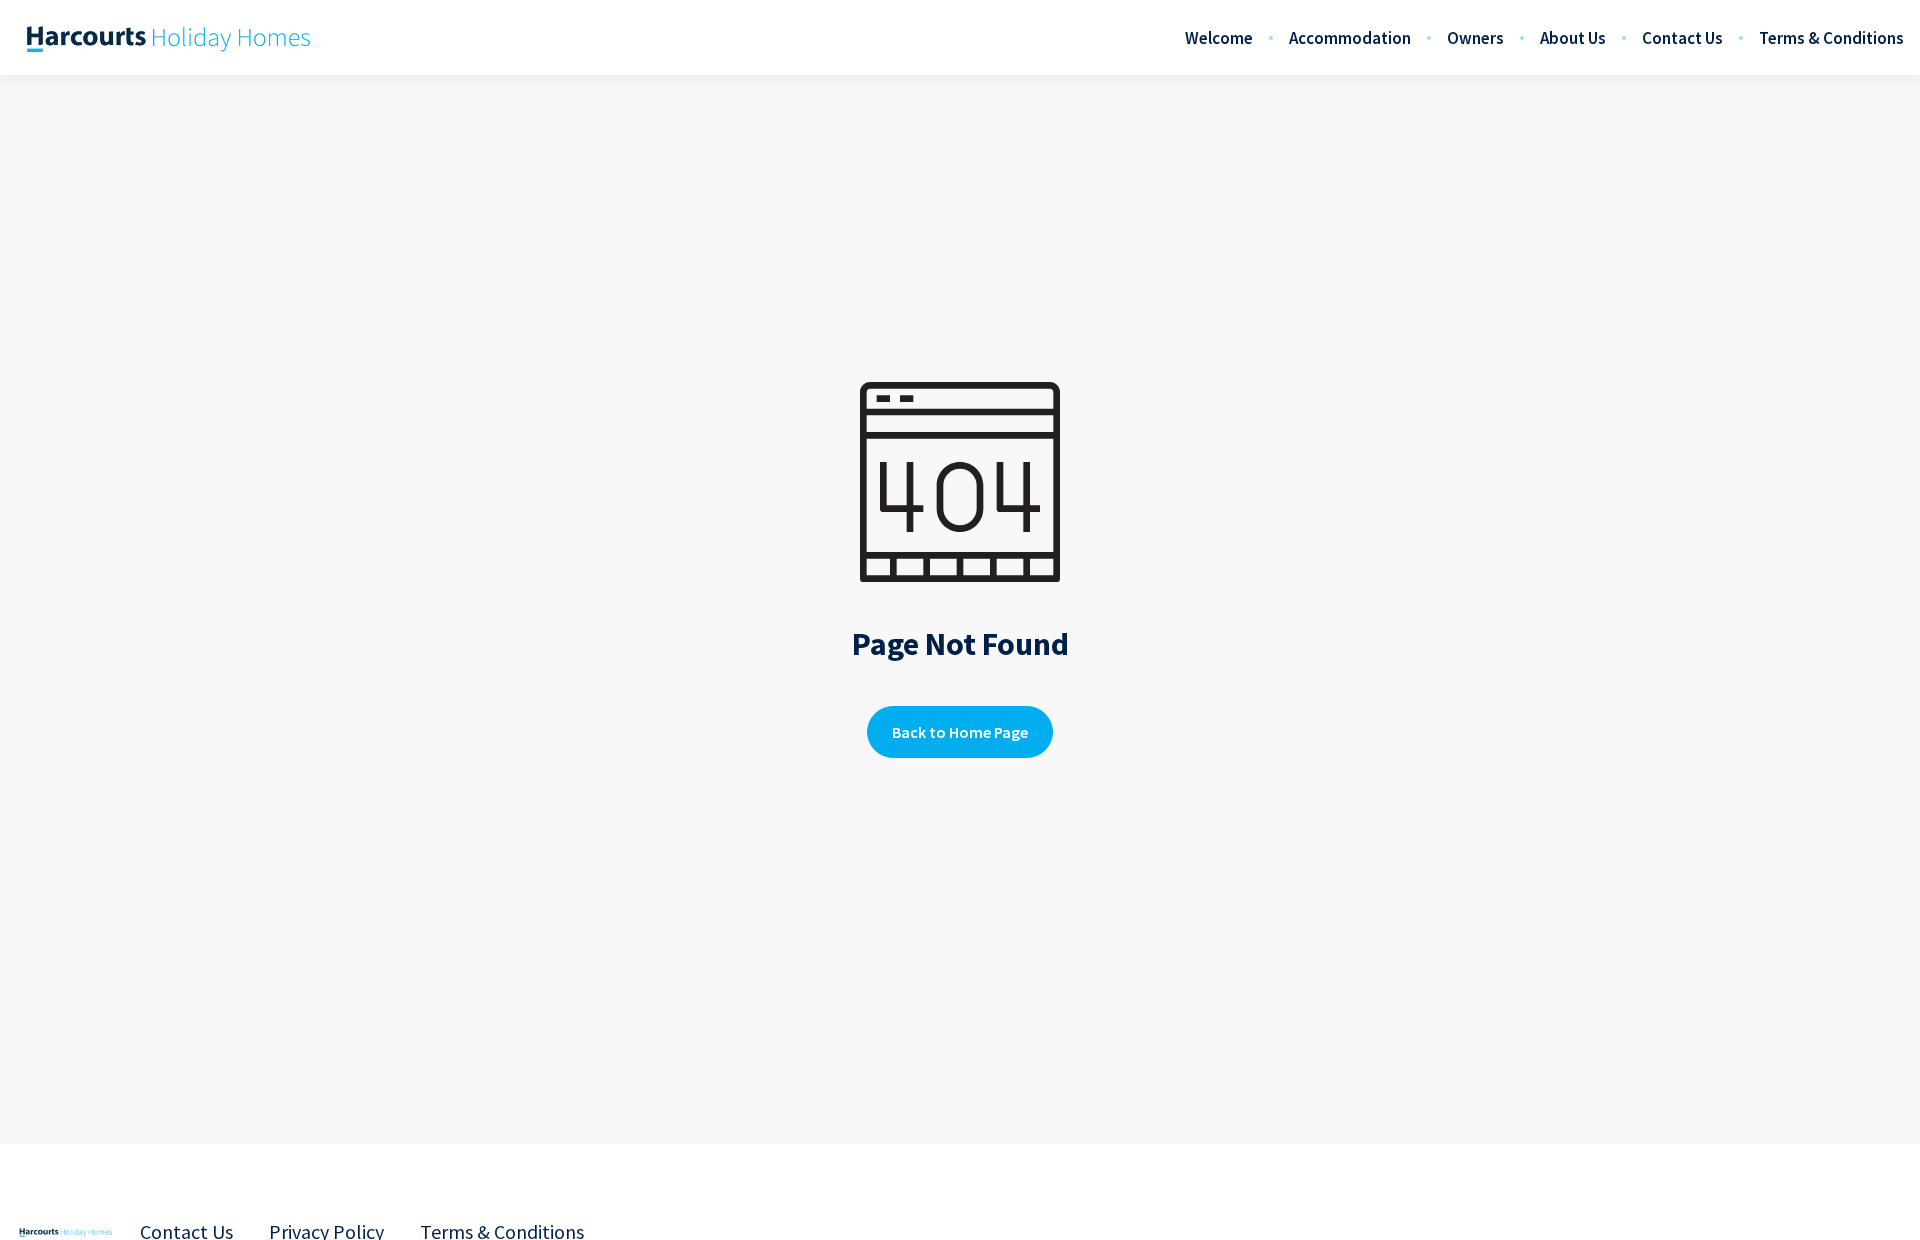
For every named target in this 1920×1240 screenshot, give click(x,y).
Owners (1475, 38)
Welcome (1219, 38)
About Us (1573, 38)
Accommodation (1350, 38)
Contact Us (1682, 38)
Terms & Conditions (1831, 38)
